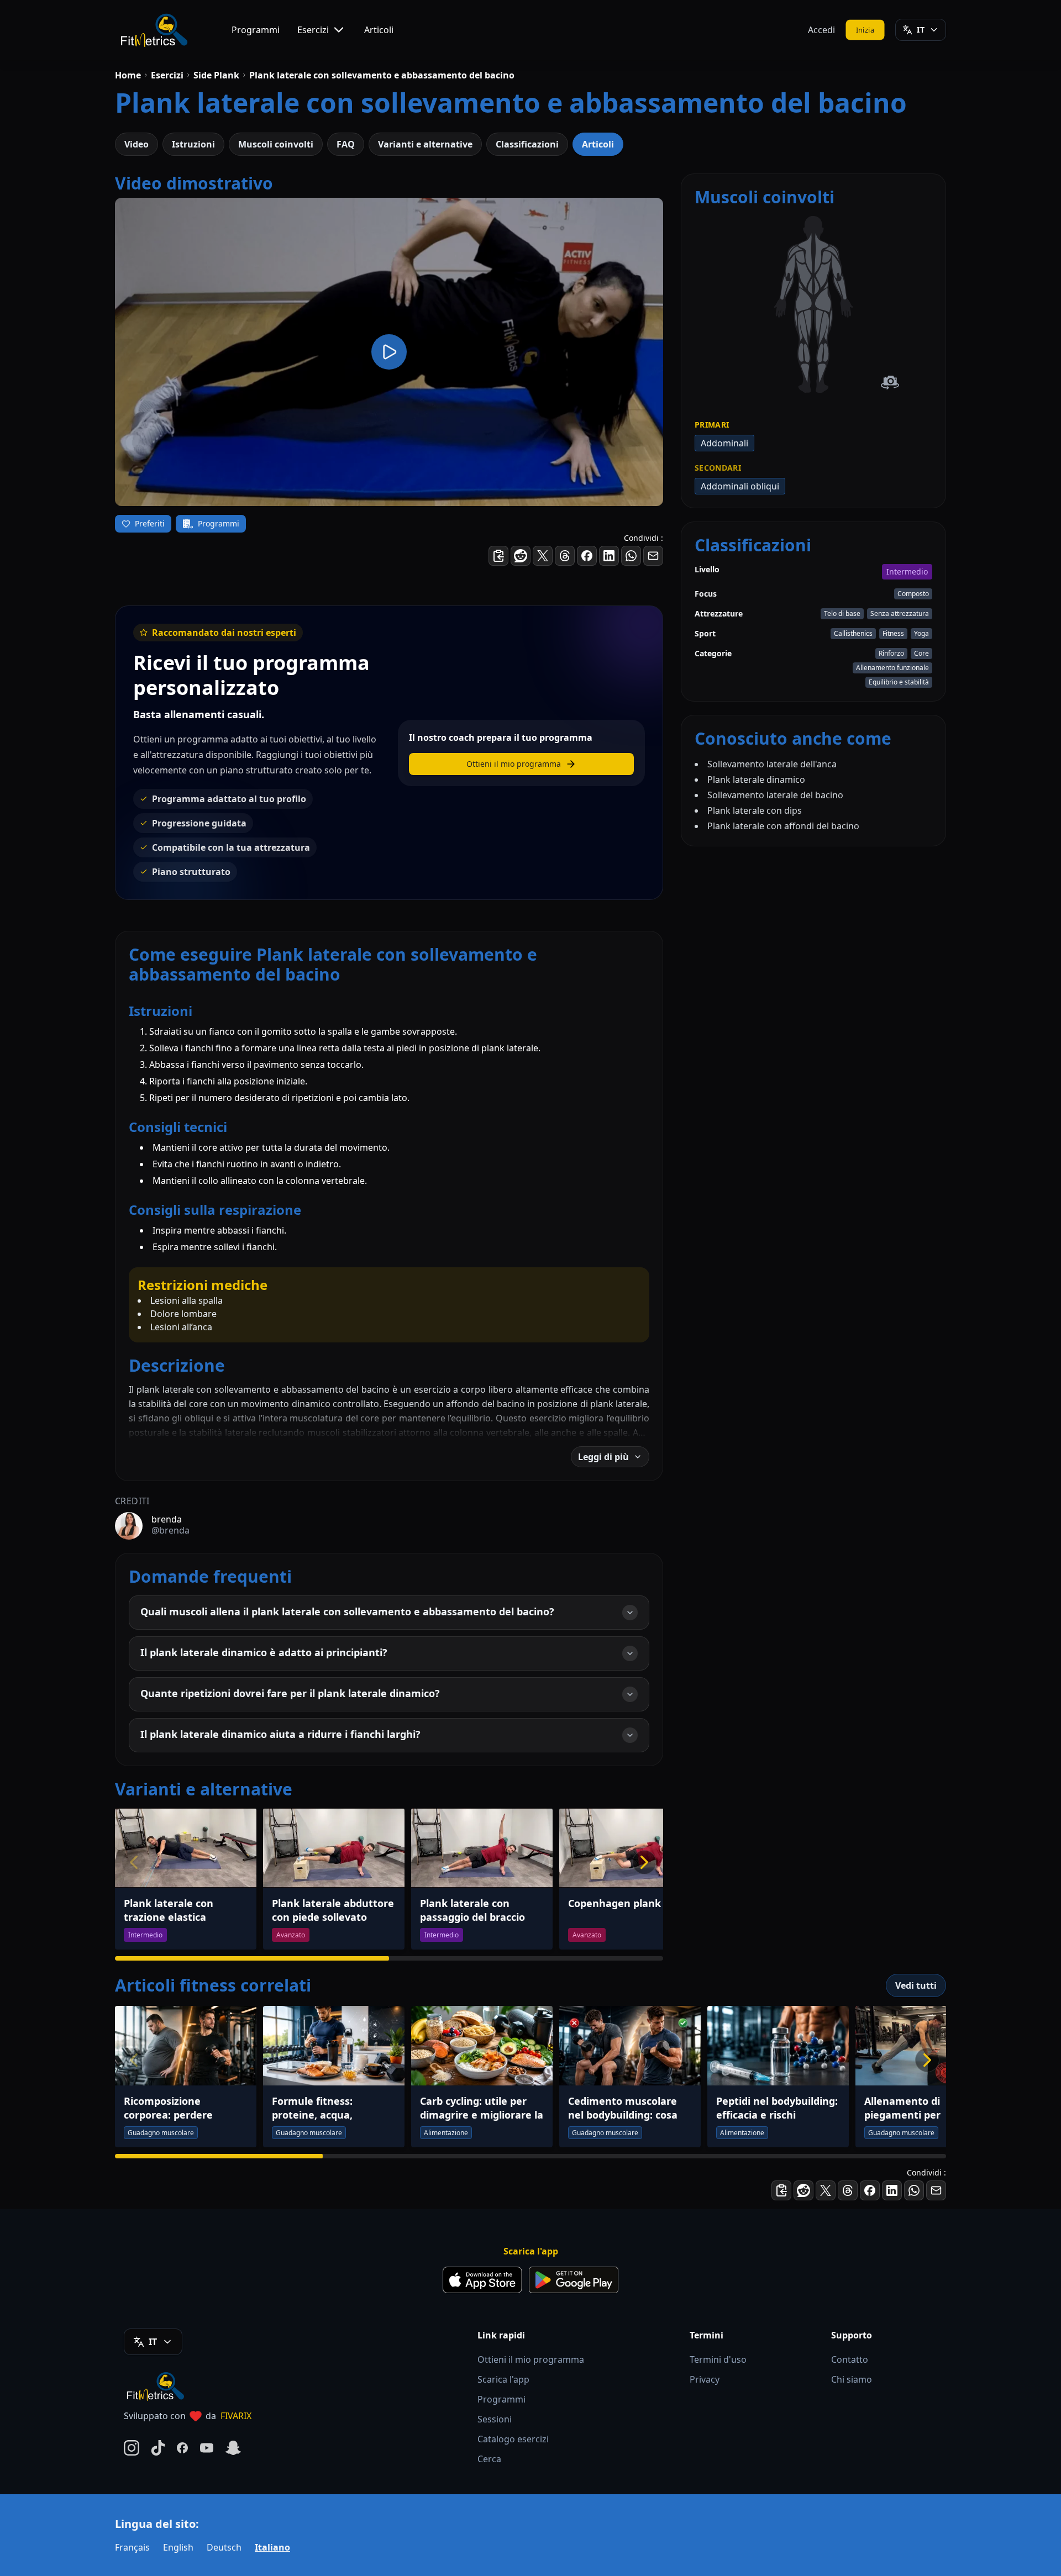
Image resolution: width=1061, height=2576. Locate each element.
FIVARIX (236, 2416)
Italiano (272, 2547)
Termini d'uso (718, 2359)
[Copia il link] (498, 556)
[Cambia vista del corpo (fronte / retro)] (890, 383)
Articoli (379, 30)
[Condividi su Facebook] (587, 556)
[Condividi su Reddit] (521, 556)
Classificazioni (527, 144)
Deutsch (224, 2547)
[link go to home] (158, 2386)
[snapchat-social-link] (233, 2448)
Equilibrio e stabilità (899, 682)
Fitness (893, 633)
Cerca (489, 2459)
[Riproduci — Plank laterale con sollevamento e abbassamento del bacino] (389, 352)
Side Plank (216, 75)
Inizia (865, 29)
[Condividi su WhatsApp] (631, 556)
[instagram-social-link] (132, 2448)
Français (132, 2547)
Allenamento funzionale (892, 668)
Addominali (724, 443)
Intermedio (907, 571)
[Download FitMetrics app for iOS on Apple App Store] (482, 2280)
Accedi (821, 30)
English (178, 2547)
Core (921, 653)
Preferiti (150, 523)
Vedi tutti (916, 1985)
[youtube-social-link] (207, 2448)
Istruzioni (193, 144)
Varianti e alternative (425, 144)
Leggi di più (603, 1457)
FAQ (346, 144)
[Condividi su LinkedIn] (609, 556)
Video (136, 144)
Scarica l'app (503, 2379)
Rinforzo (891, 653)
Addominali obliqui (740, 486)
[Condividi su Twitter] (543, 556)
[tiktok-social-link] (158, 2448)
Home (128, 75)
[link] (803, 300)
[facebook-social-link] (182, 2448)
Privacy (705, 2379)
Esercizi (313, 30)
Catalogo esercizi (513, 2439)
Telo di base (842, 613)
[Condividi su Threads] (565, 556)
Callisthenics (853, 633)
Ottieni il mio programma (531, 2359)
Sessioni (495, 2419)
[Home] (153, 30)
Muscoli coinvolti (276, 144)
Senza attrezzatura (900, 613)
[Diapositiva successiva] (644, 1862)
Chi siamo (852, 2379)
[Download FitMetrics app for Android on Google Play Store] (574, 2280)
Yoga (921, 633)
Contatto (850, 2359)
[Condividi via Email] (653, 556)
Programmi (256, 30)
